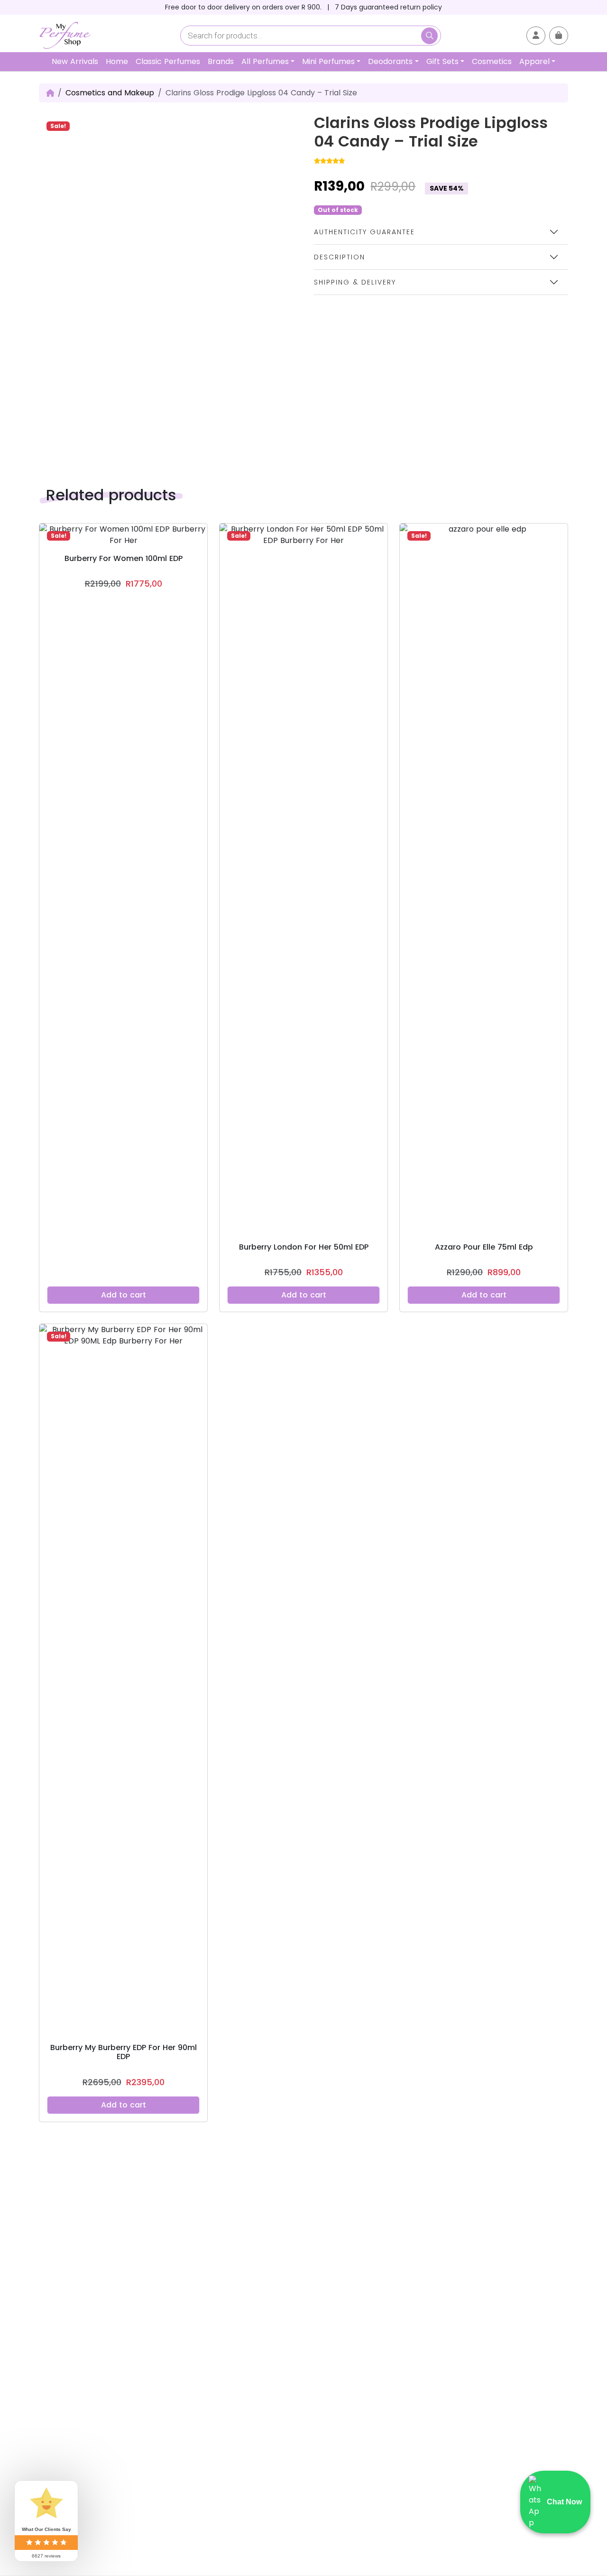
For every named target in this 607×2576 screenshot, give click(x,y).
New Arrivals (75, 61)
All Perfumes (265, 61)
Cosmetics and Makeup (110, 93)
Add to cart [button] (124, 1295)
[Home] (50, 93)
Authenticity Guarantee (364, 232)
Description (340, 257)
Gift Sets (442, 61)
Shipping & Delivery (355, 282)
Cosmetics (492, 61)
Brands (221, 61)
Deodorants (390, 61)
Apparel (534, 61)
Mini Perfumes (328, 61)
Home (117, 61)
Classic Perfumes (168, 61)
